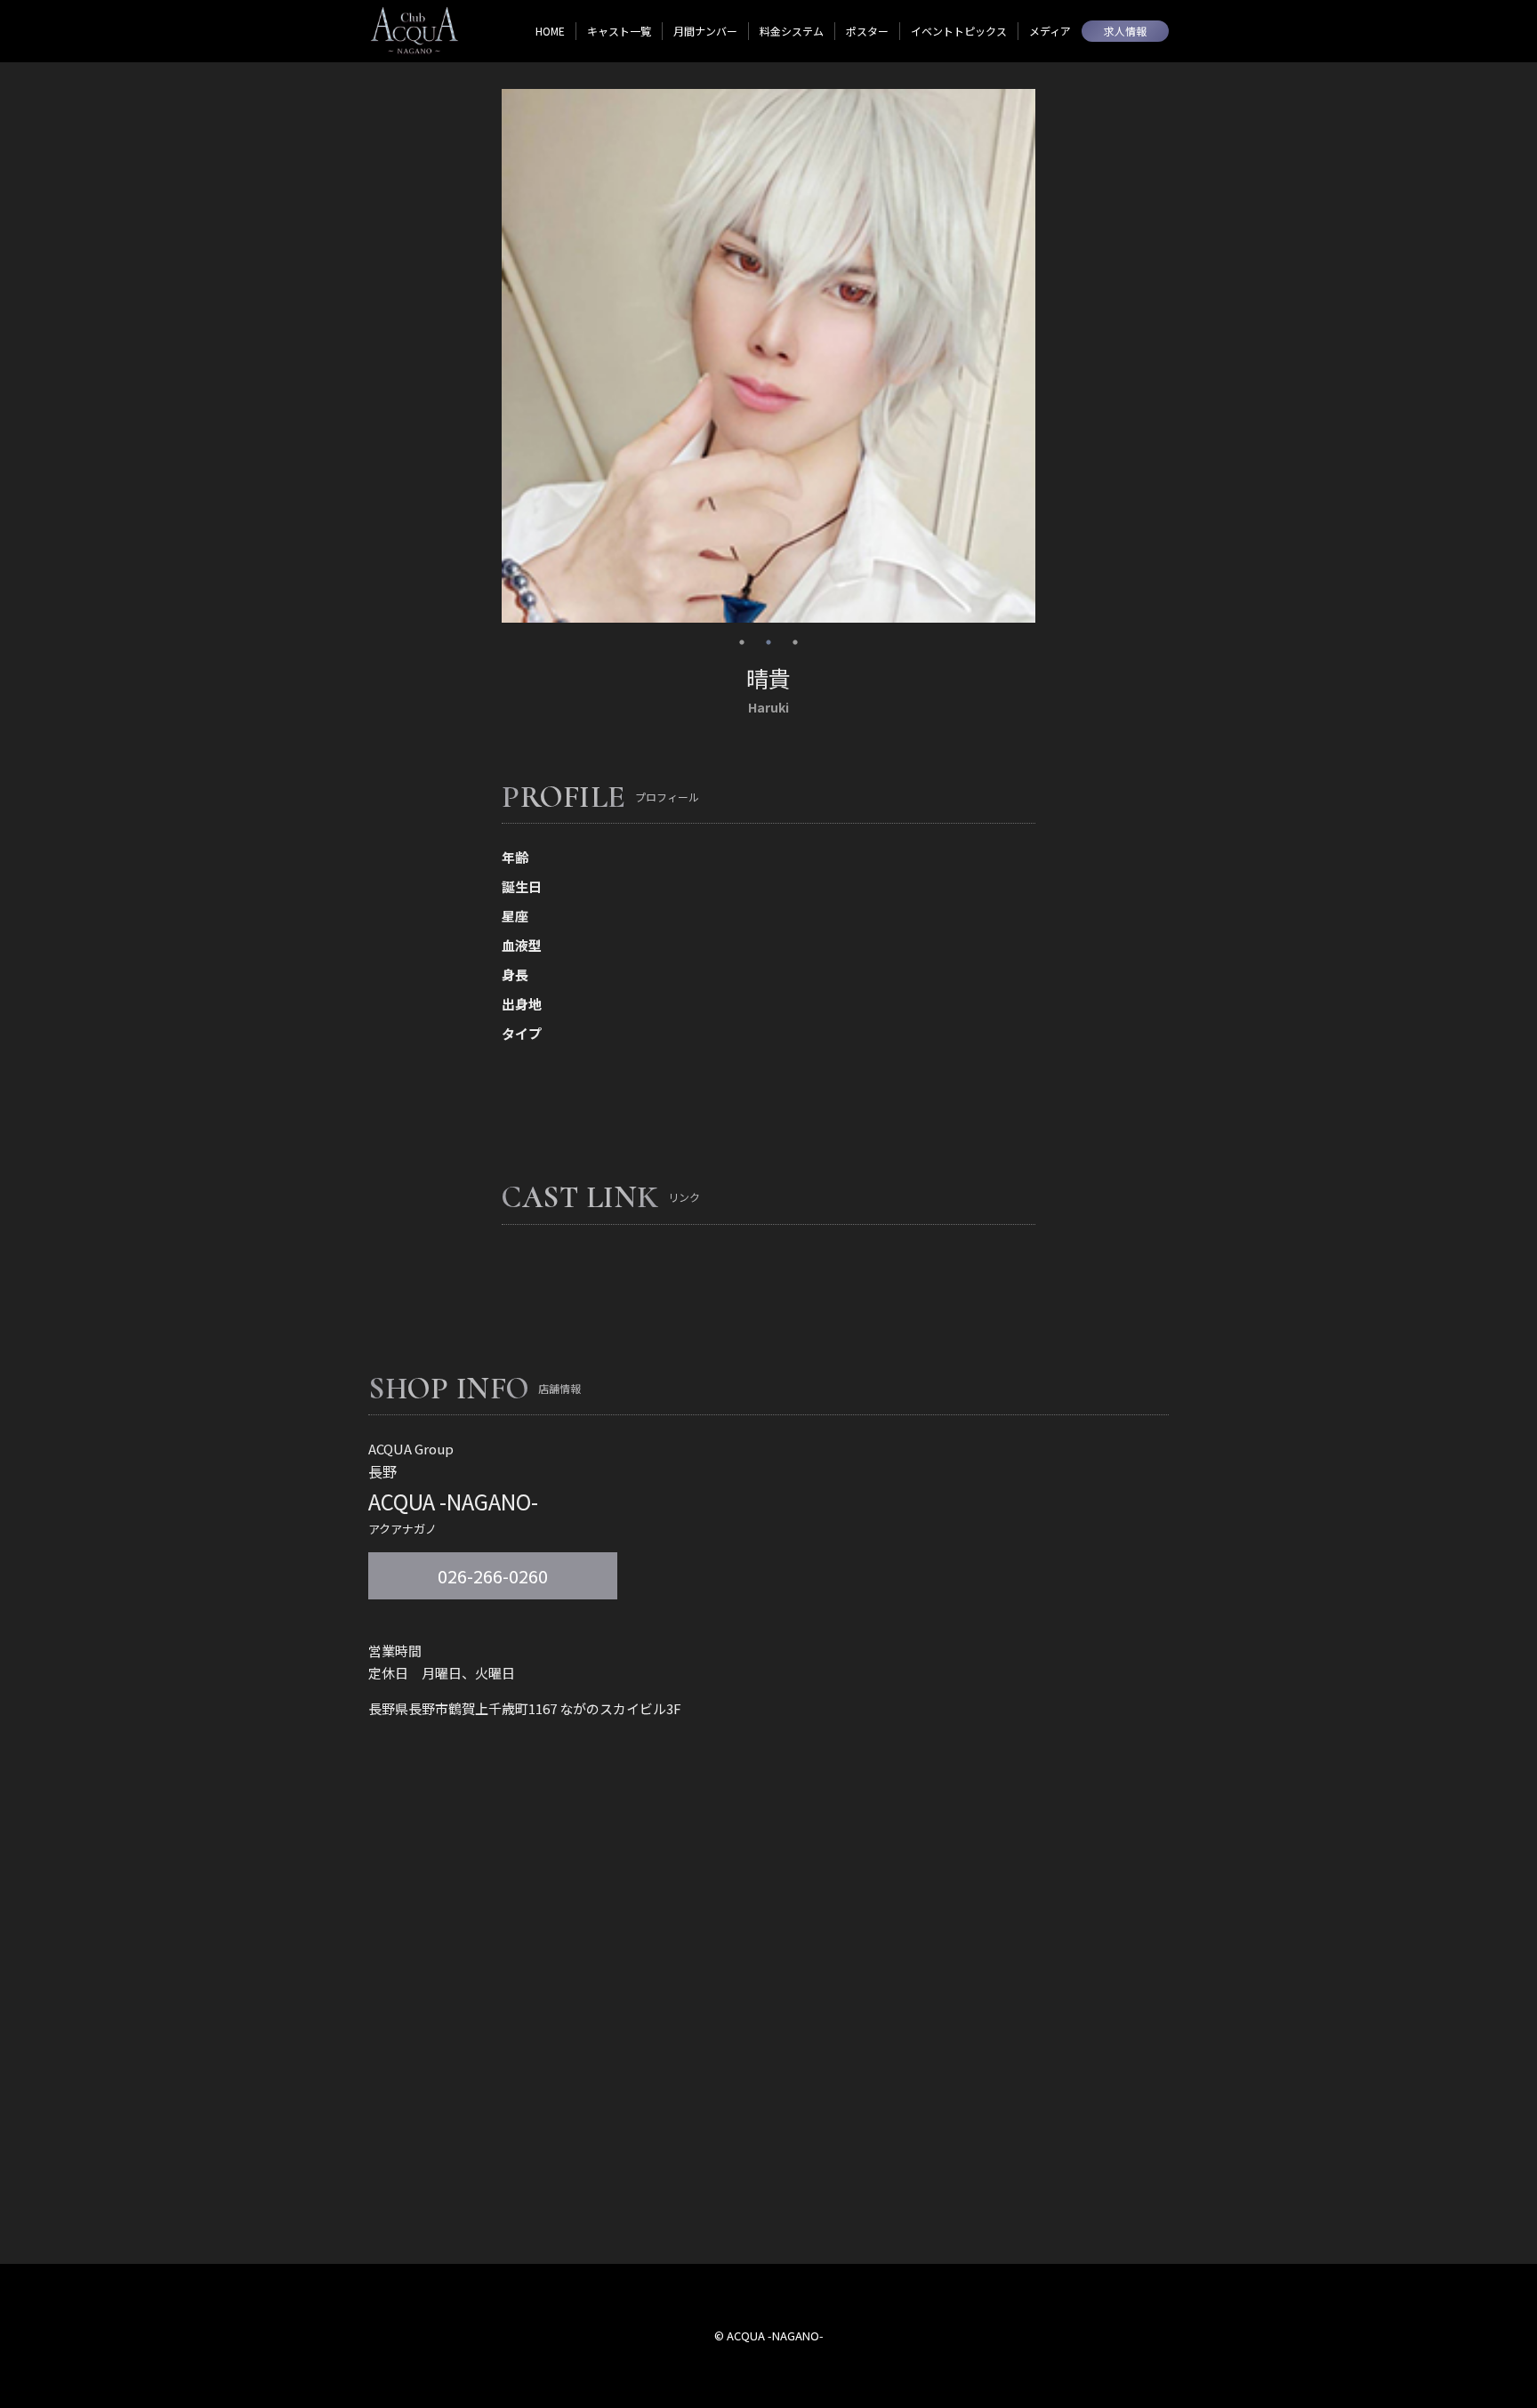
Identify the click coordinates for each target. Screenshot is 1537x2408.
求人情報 (1125, 31)
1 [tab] (742, 642)
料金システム (792, 31)
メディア (1050, 31)
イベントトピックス (959, 31)
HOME (550, 31)
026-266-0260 (493, 1576)
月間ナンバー (705, 31)
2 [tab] (768, 642)
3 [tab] (795, 642)
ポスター (867, 31)
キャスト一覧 (619, 31)
